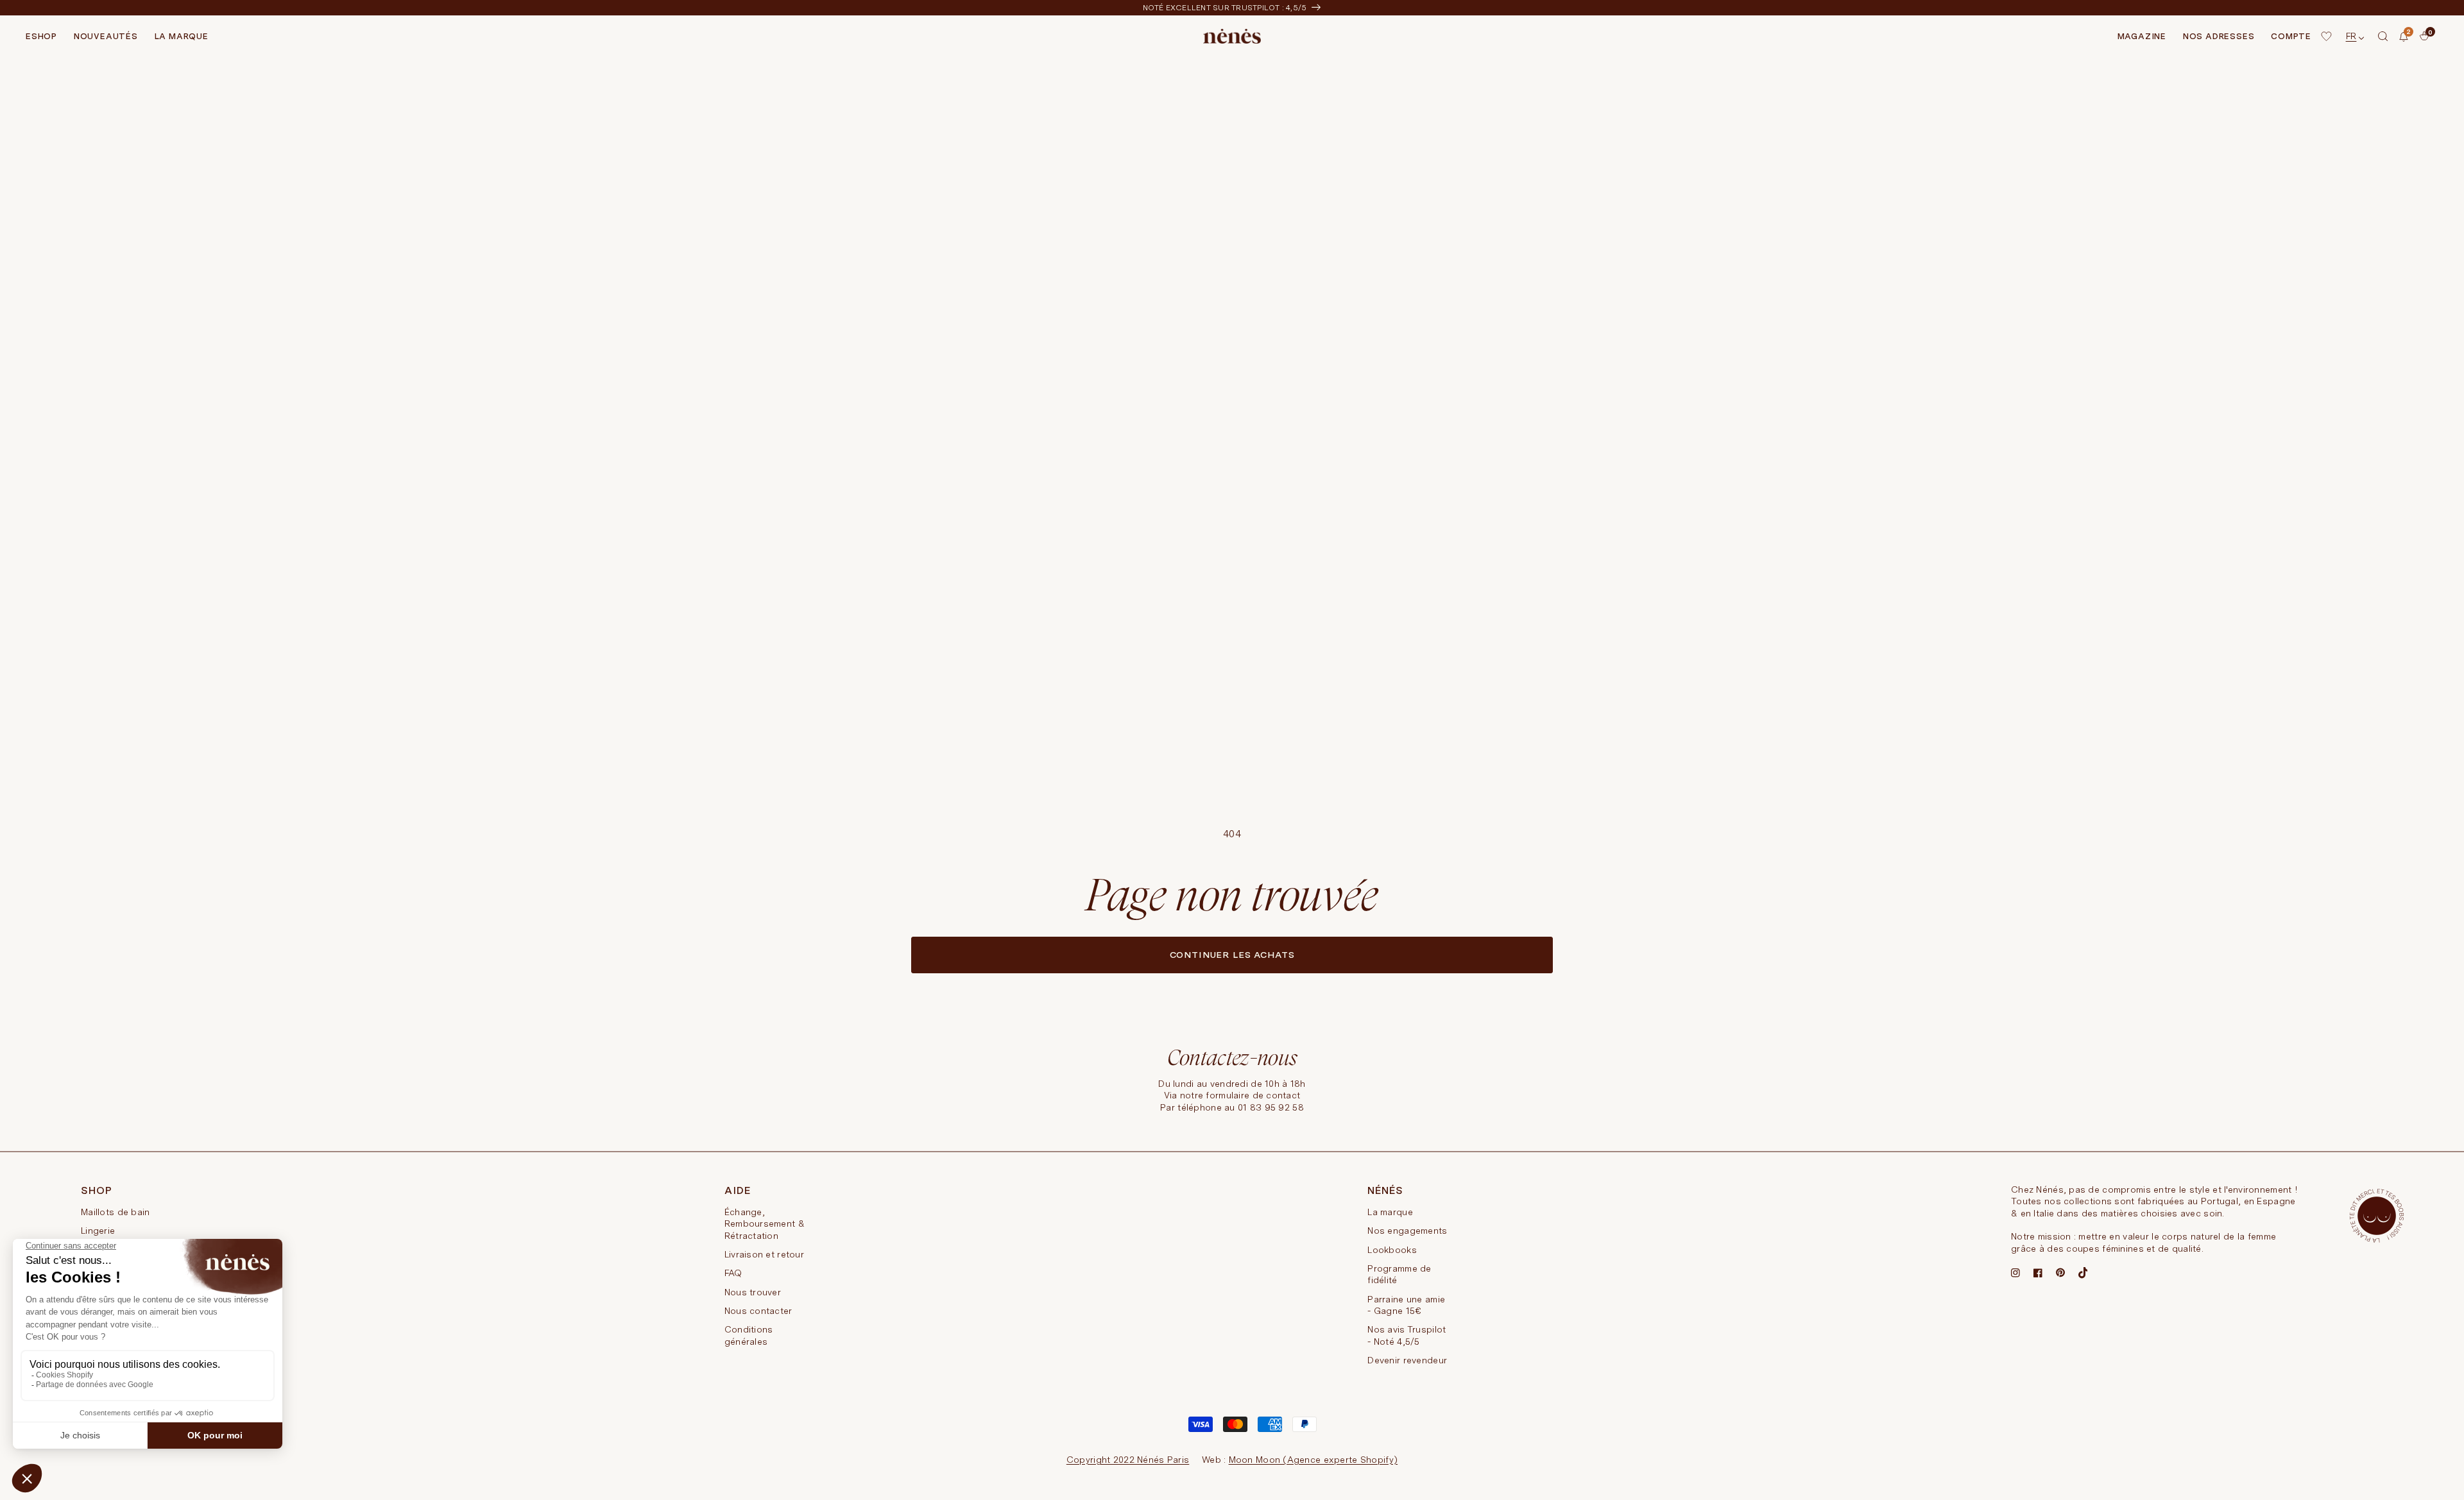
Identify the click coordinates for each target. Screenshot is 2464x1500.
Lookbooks (1392, 1250)
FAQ (733, 1273)
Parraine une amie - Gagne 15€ (1406, 1305)
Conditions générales (749, 1335)
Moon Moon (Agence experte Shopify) (1313, 1460)
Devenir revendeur (1407, 1360)
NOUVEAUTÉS (106, 36)
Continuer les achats (1232, 955)
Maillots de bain (115, 1212)
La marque (1390, 1212)
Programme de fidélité (1399, 1274)
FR (2351, 36)
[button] (2383, 37)
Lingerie (98, 1231)
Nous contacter (758, 1311)
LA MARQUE (182, 36)
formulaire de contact (1253, 1095)
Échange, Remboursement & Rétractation (765, 1224)
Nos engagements (1407, 1231)
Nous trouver (753, 1292)
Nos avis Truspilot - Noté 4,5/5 (1407, 1335)
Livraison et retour (764, 1254)
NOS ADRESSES (2219, 36)
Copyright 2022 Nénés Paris (1128, 1460)
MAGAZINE (2142, 36)
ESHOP (41, 36)
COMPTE (2291, 36)
